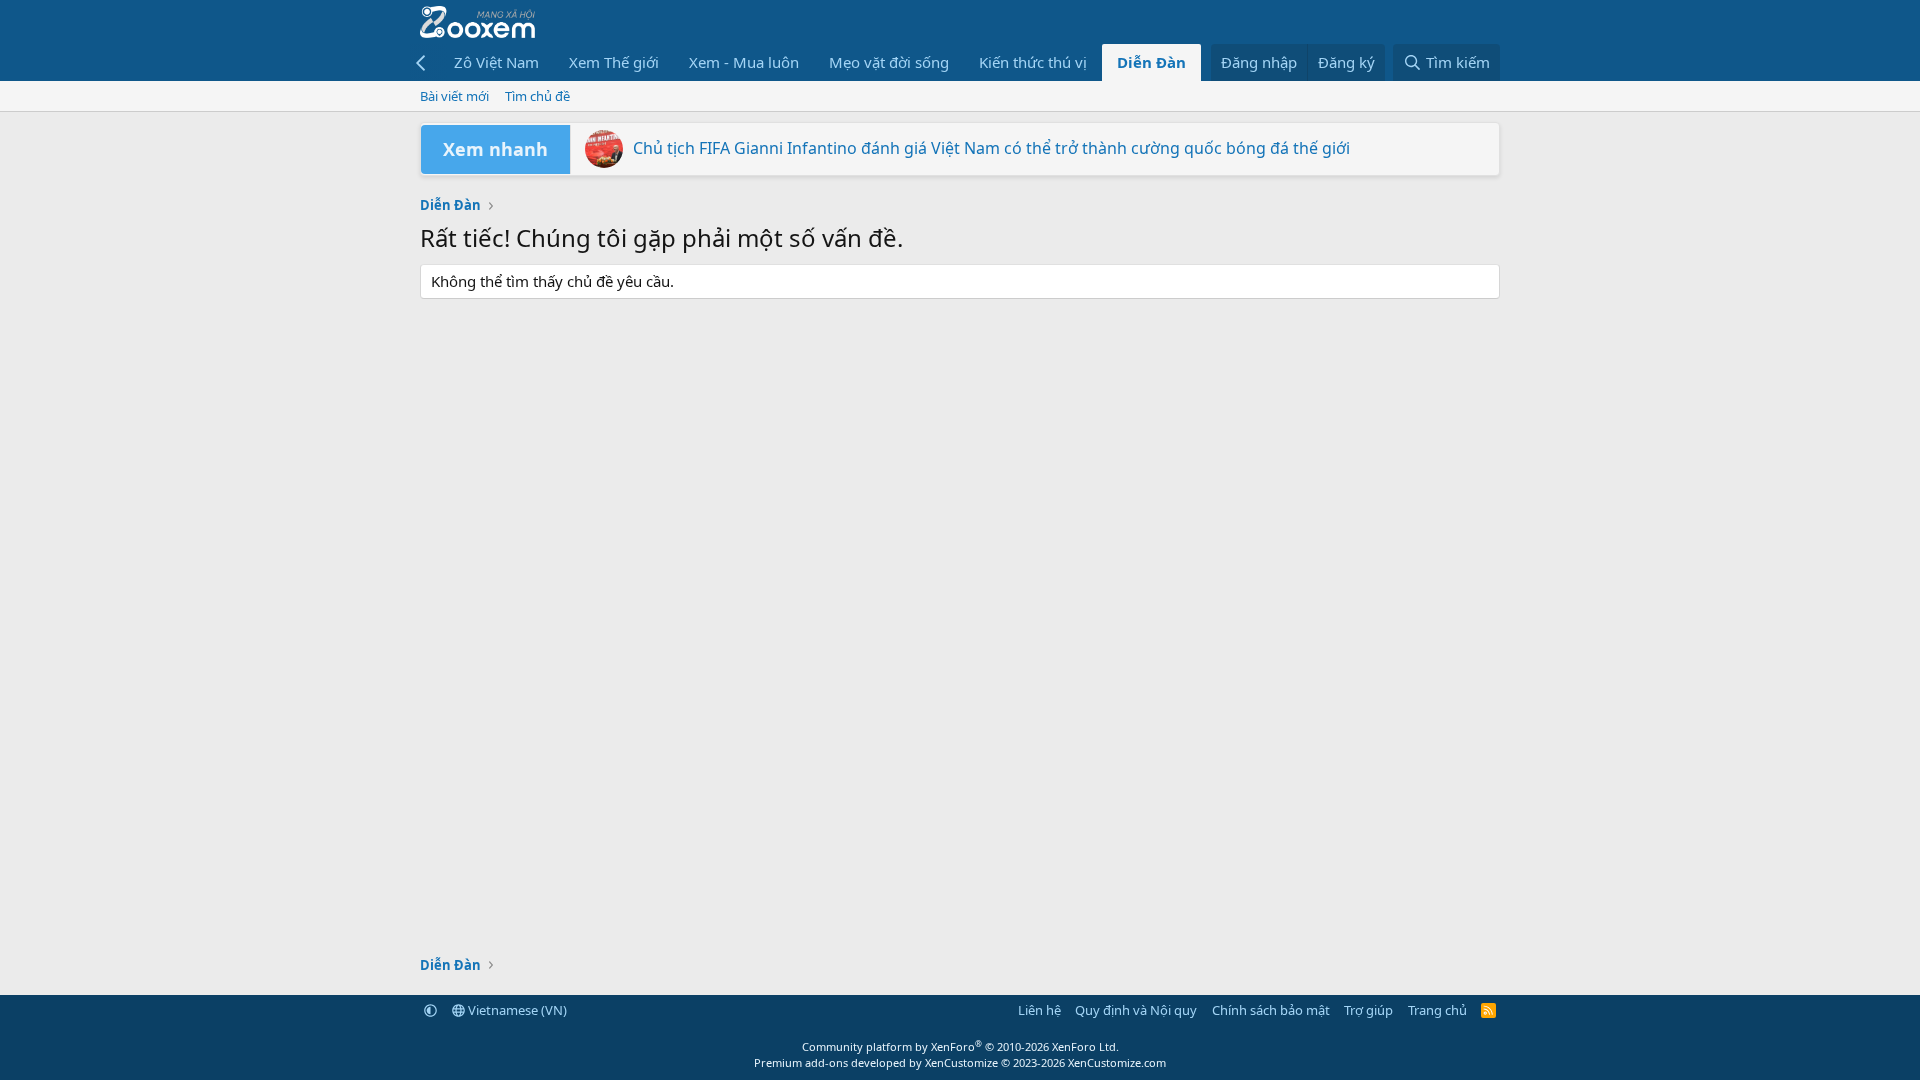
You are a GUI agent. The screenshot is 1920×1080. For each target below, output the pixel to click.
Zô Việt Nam (496, 62)
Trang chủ (1437, 1010)
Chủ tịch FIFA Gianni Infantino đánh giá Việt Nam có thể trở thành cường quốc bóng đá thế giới (991, 148)
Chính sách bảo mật (1271, 1010)
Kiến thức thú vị (1033, 62)
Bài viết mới (454, 96)
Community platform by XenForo (960, 1046)
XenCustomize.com (1117, 1062)
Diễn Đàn (1151, 62)
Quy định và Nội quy (1136, 1010)
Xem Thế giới (614, 62)
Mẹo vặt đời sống (889, 62)
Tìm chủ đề (537, 96)
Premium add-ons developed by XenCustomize (876, 1062)
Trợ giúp (1368, 1010)
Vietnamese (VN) (516, 1010)
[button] (430, 1010)
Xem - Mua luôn (744, 62)
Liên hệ (1039, 1010)
